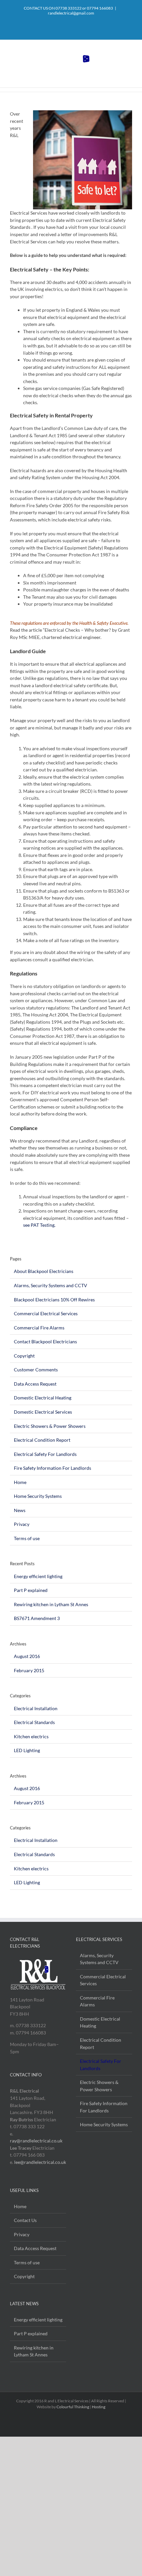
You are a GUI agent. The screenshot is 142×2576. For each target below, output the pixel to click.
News (20, 1510)
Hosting (99, 2407)
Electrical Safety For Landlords (45, 1454)
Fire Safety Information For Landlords (53, 1468)
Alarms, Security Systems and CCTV (51, 1285)
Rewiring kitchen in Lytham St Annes (51, 1604)
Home (20, 1482)
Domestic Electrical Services (43, 1412)
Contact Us (25, 2220)
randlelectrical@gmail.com (71, 13)
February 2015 (29, 1670)
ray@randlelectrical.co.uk (36, 2141)
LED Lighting (27, 1750)
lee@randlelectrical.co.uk (40, 2162)
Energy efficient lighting (38, 1576)
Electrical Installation (36, 1708)
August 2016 (27, 1656)
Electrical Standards (34, 1722)
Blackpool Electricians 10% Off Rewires (54, 1300)
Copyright (24, 1356)
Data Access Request (35, 1384)
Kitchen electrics (31, 1736)
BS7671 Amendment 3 (37, 1618)
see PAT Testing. (39, 1225)
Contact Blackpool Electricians (45, 1341)
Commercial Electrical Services (46, 1313)
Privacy (22, 1524)
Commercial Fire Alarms (39, 1328)
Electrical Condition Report (42, 1440)
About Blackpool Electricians (44, 1271)
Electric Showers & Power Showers (50, 1426)
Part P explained (31, 1590)
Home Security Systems (38, 1496)
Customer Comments (36, 1370)
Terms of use (27, 1538)
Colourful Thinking (73, 2407)
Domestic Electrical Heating (43, 1398)
